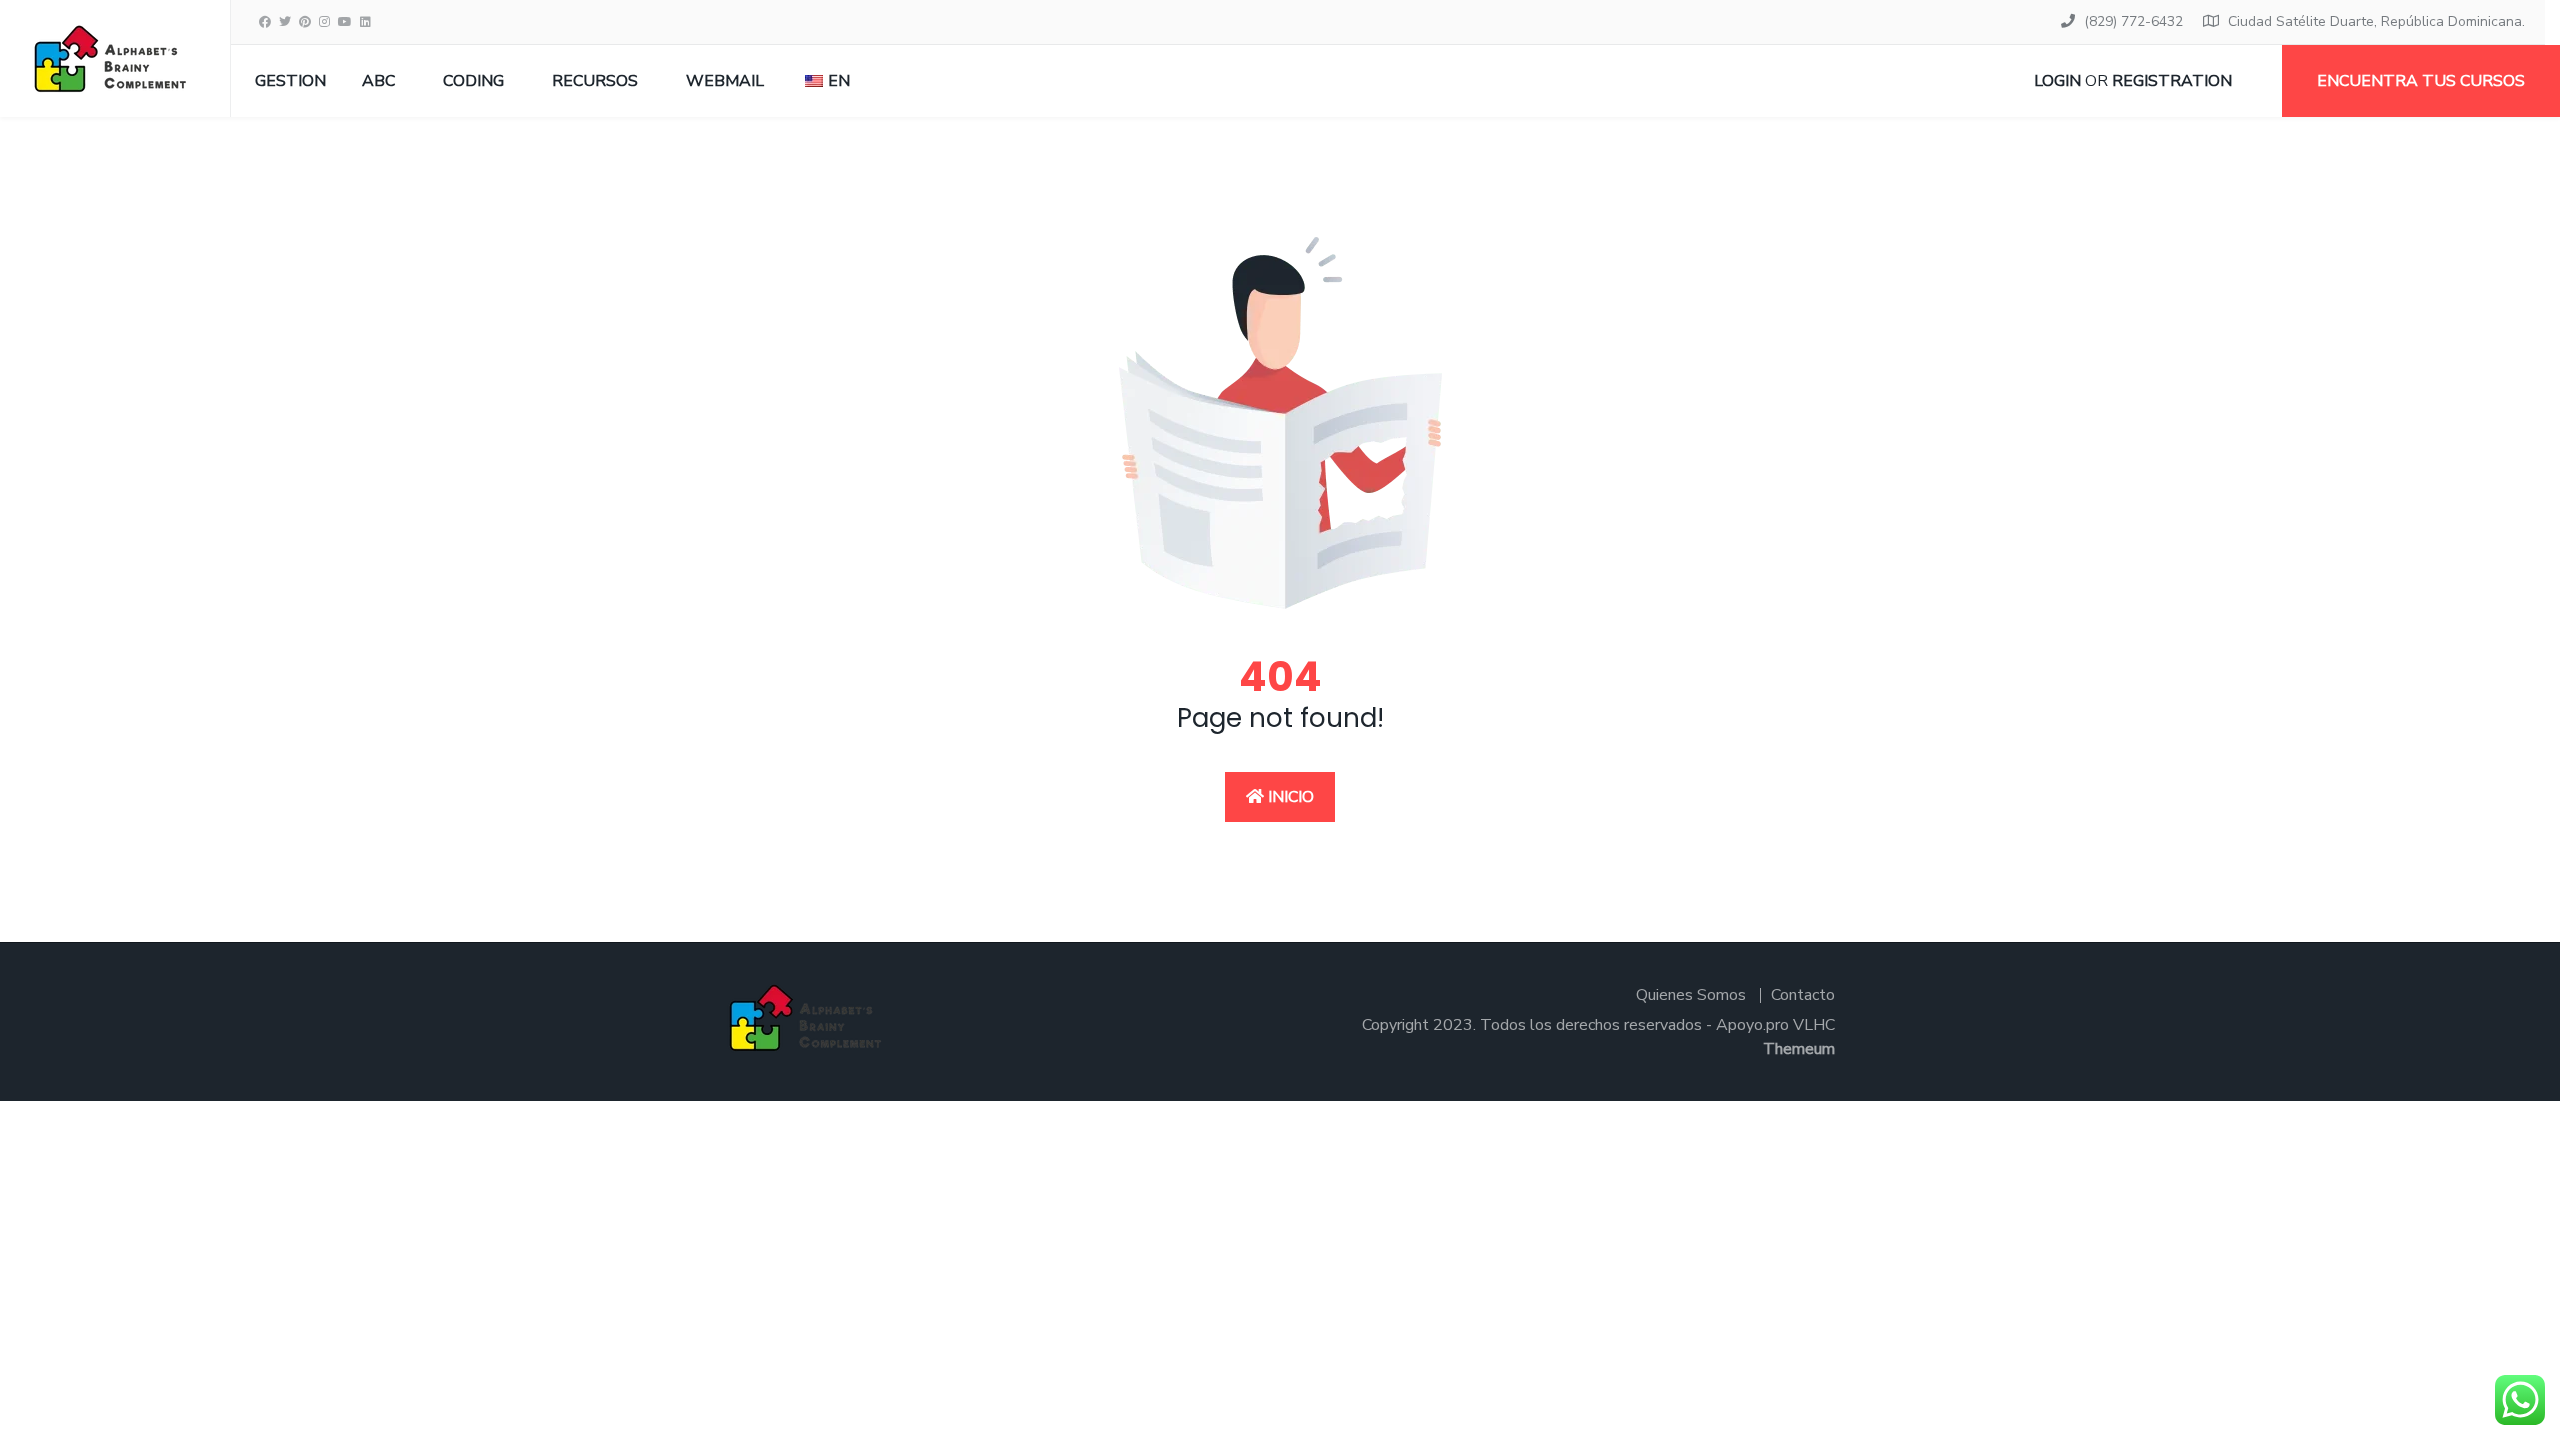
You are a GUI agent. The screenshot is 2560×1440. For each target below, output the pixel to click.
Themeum (1799, 1049)
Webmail (725, 81)
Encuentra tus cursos (2421, 81)
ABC (378, 81)
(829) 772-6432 (2133, 21)
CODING (473, 81)
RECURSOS (595, 81)
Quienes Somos (1691, 995)
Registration (2172, 81)
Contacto (1803, 995)
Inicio (1289, 797)
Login (2057, 81)
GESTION (290, 81)
